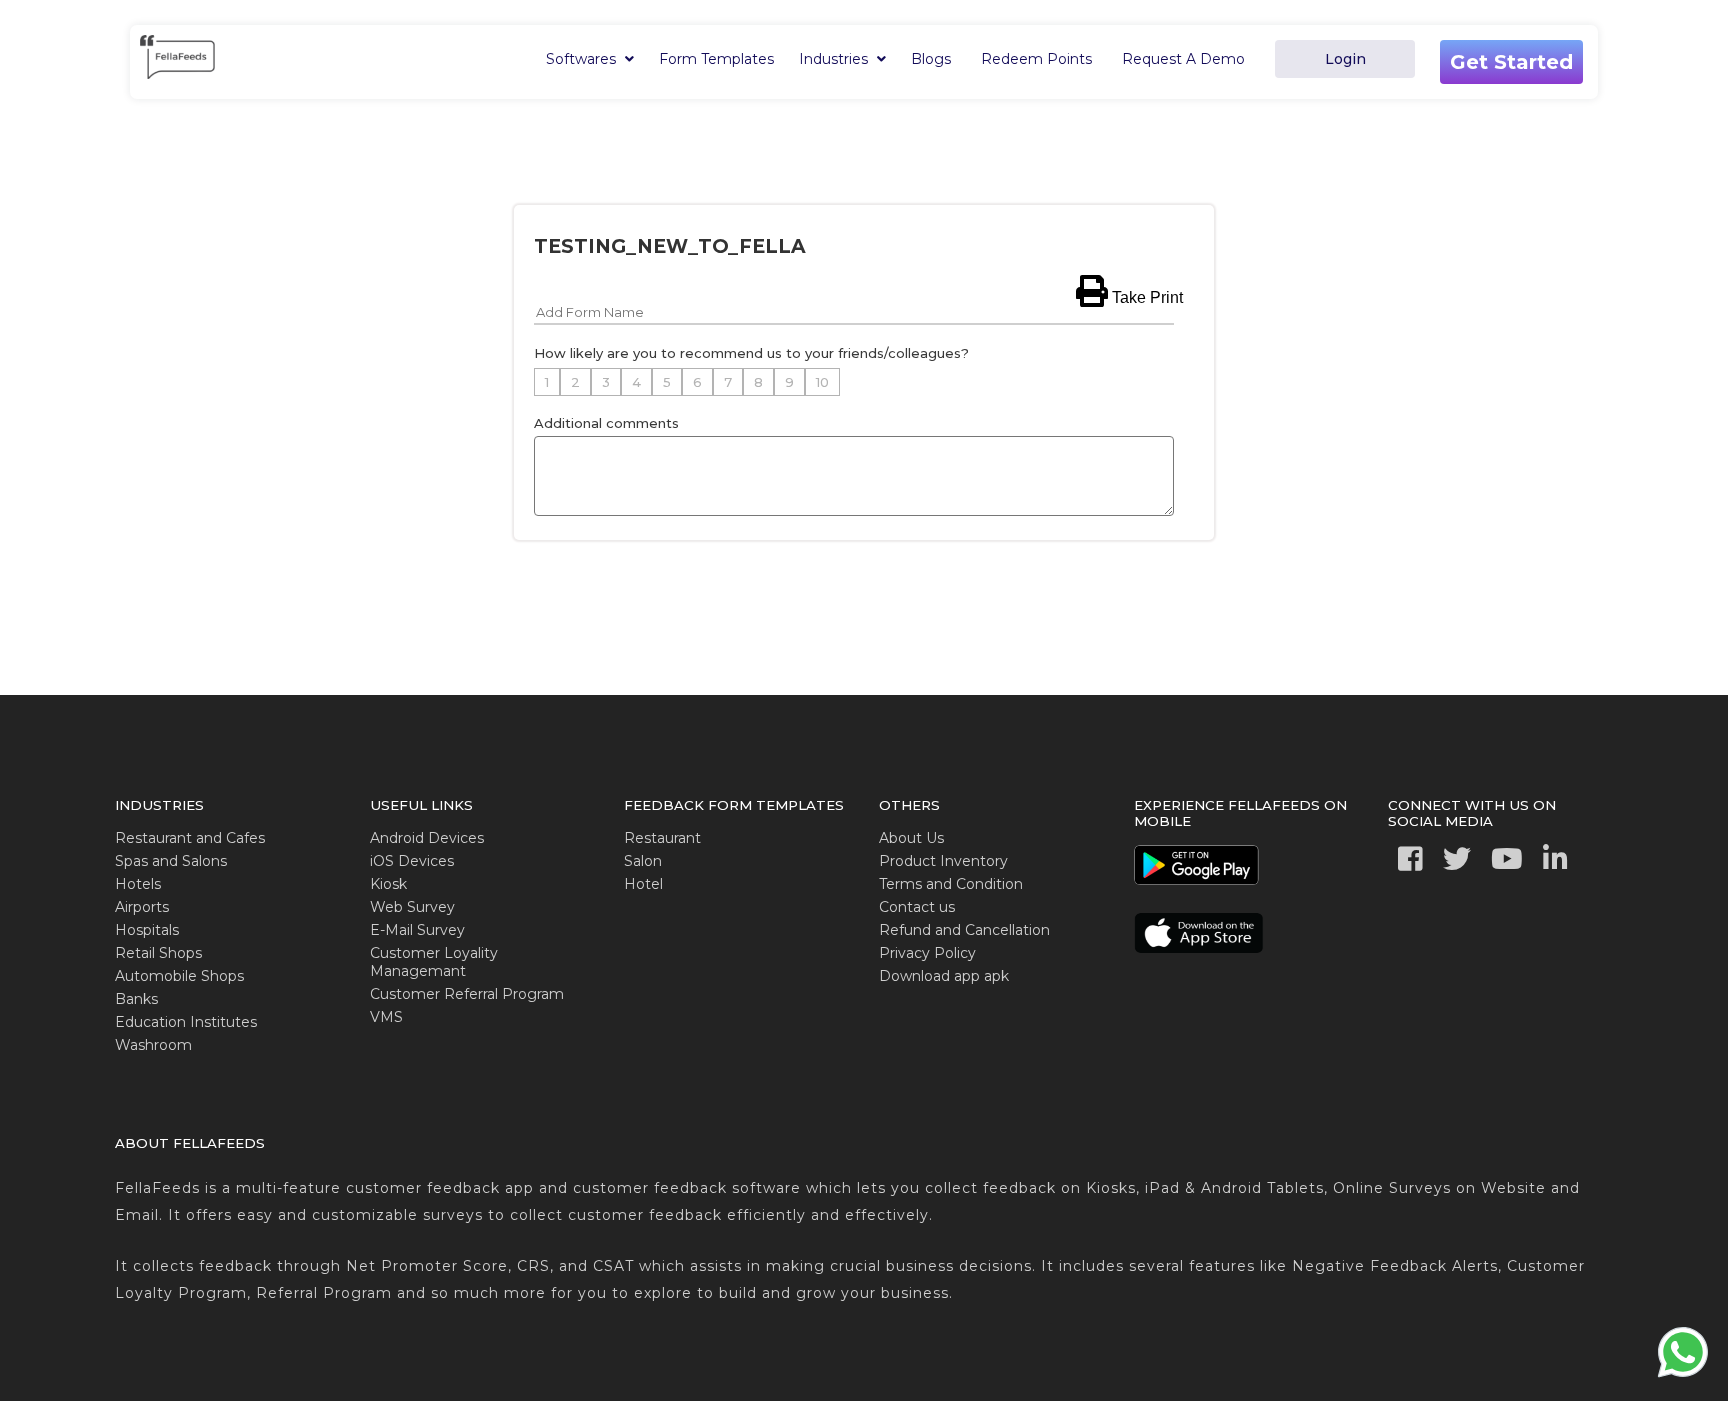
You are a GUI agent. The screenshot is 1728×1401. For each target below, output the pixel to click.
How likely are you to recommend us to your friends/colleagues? (751, 353)
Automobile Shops (179, 976)
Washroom (153, 1045)
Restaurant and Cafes (190, 838)
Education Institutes (186, 1022)
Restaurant (662, 838)
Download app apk (944, 976)
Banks (136, 999)
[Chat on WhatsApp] (1683, 1376)
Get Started (1511, 62)
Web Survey (412, 907)
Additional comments (606, 423)
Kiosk (388, 884)
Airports (142, 907)
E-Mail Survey (417, 930)
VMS (386, 1017)
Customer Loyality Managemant (434, 962)
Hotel (643, 884)
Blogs (931, 59)
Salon (643, 861)
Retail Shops (158, 953)
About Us (911, 838)
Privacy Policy (927, 953)
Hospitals (147, 930)
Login (1345, 59)
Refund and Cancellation (964, 930)
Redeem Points (1036, 59)
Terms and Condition (951, 884)
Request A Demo (1183, 59)
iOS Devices (412, 861)
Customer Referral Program (467, 994)
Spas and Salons (171, 861)
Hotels (138, 884)
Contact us (917, 907)
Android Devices (427, 838)
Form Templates (716, 59)
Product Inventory (943, 861)
